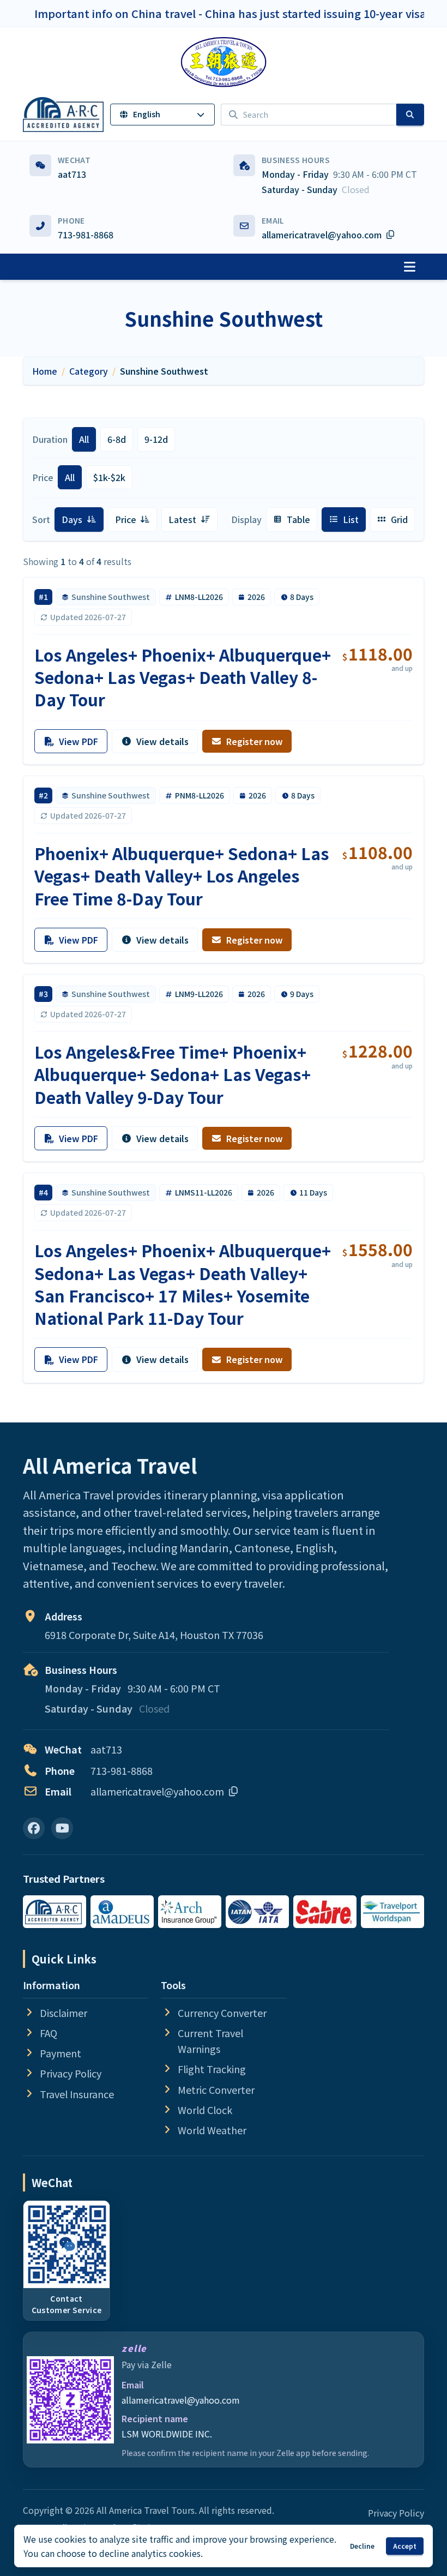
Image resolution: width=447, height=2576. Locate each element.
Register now (255, 741)
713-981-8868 (86, 235)
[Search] (410, 115)
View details (162, 741)
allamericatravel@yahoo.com (181, 2400)
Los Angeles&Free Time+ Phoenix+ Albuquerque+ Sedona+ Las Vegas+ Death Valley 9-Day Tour (173, 1074)
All (84, 439)
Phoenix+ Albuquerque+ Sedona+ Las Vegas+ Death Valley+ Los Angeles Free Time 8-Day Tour (182, 876)
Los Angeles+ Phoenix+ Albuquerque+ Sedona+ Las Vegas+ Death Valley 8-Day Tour (183, 677)
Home (45, 371)
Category (89, 371)
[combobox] (309, 115)
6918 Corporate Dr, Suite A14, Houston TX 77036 (154, 1635)
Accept (405, 2546)
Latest (192, 522)
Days (82, 522)
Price (136, 522)
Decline (362, 2546)
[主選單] (409, 267)
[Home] (224, 62)
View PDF (78, 741)
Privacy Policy (396, 2513)
